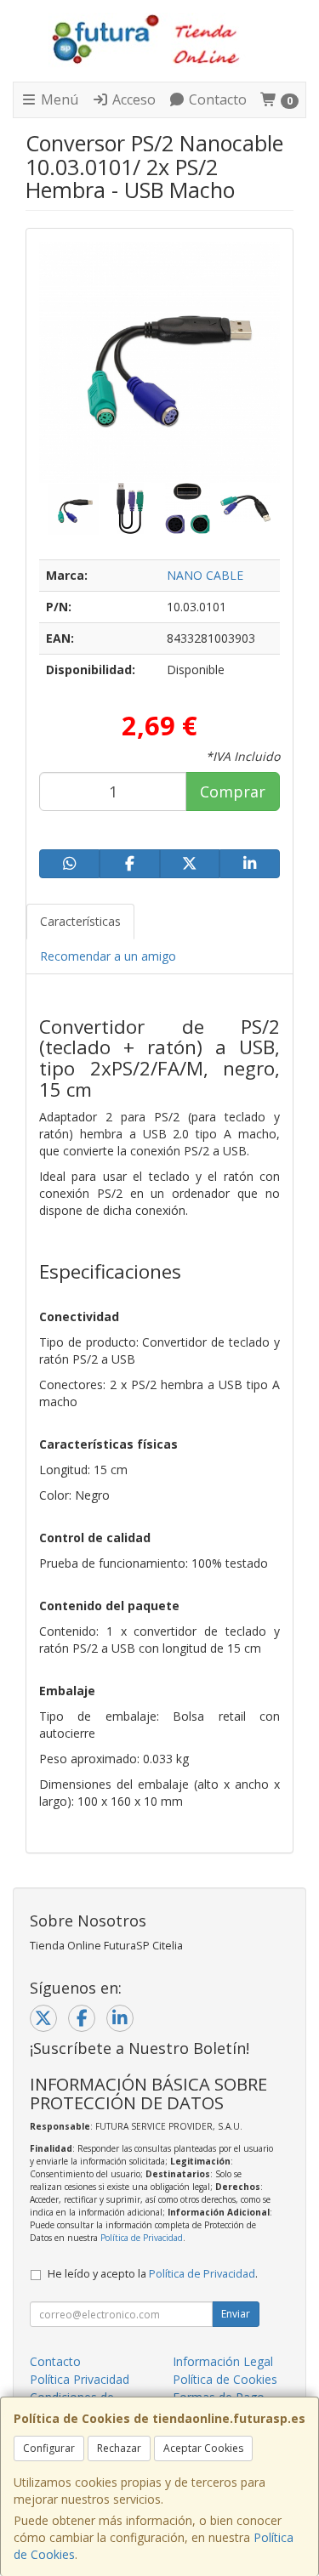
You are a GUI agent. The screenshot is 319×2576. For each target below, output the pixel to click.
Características (80, 921)
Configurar (49, 2448)
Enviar (236, 2314)
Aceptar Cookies (203, 2448)
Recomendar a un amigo (108, 956)
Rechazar (119, 2448)
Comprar (233, 792)
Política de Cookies (225, 2379)
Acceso (132, 99)
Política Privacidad (80, 2379)
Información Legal (223, 2361)
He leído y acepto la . (153, 2274)
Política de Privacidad (142, 2238)
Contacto (216, 99)
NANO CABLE (205, 575)
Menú (58, 99)
